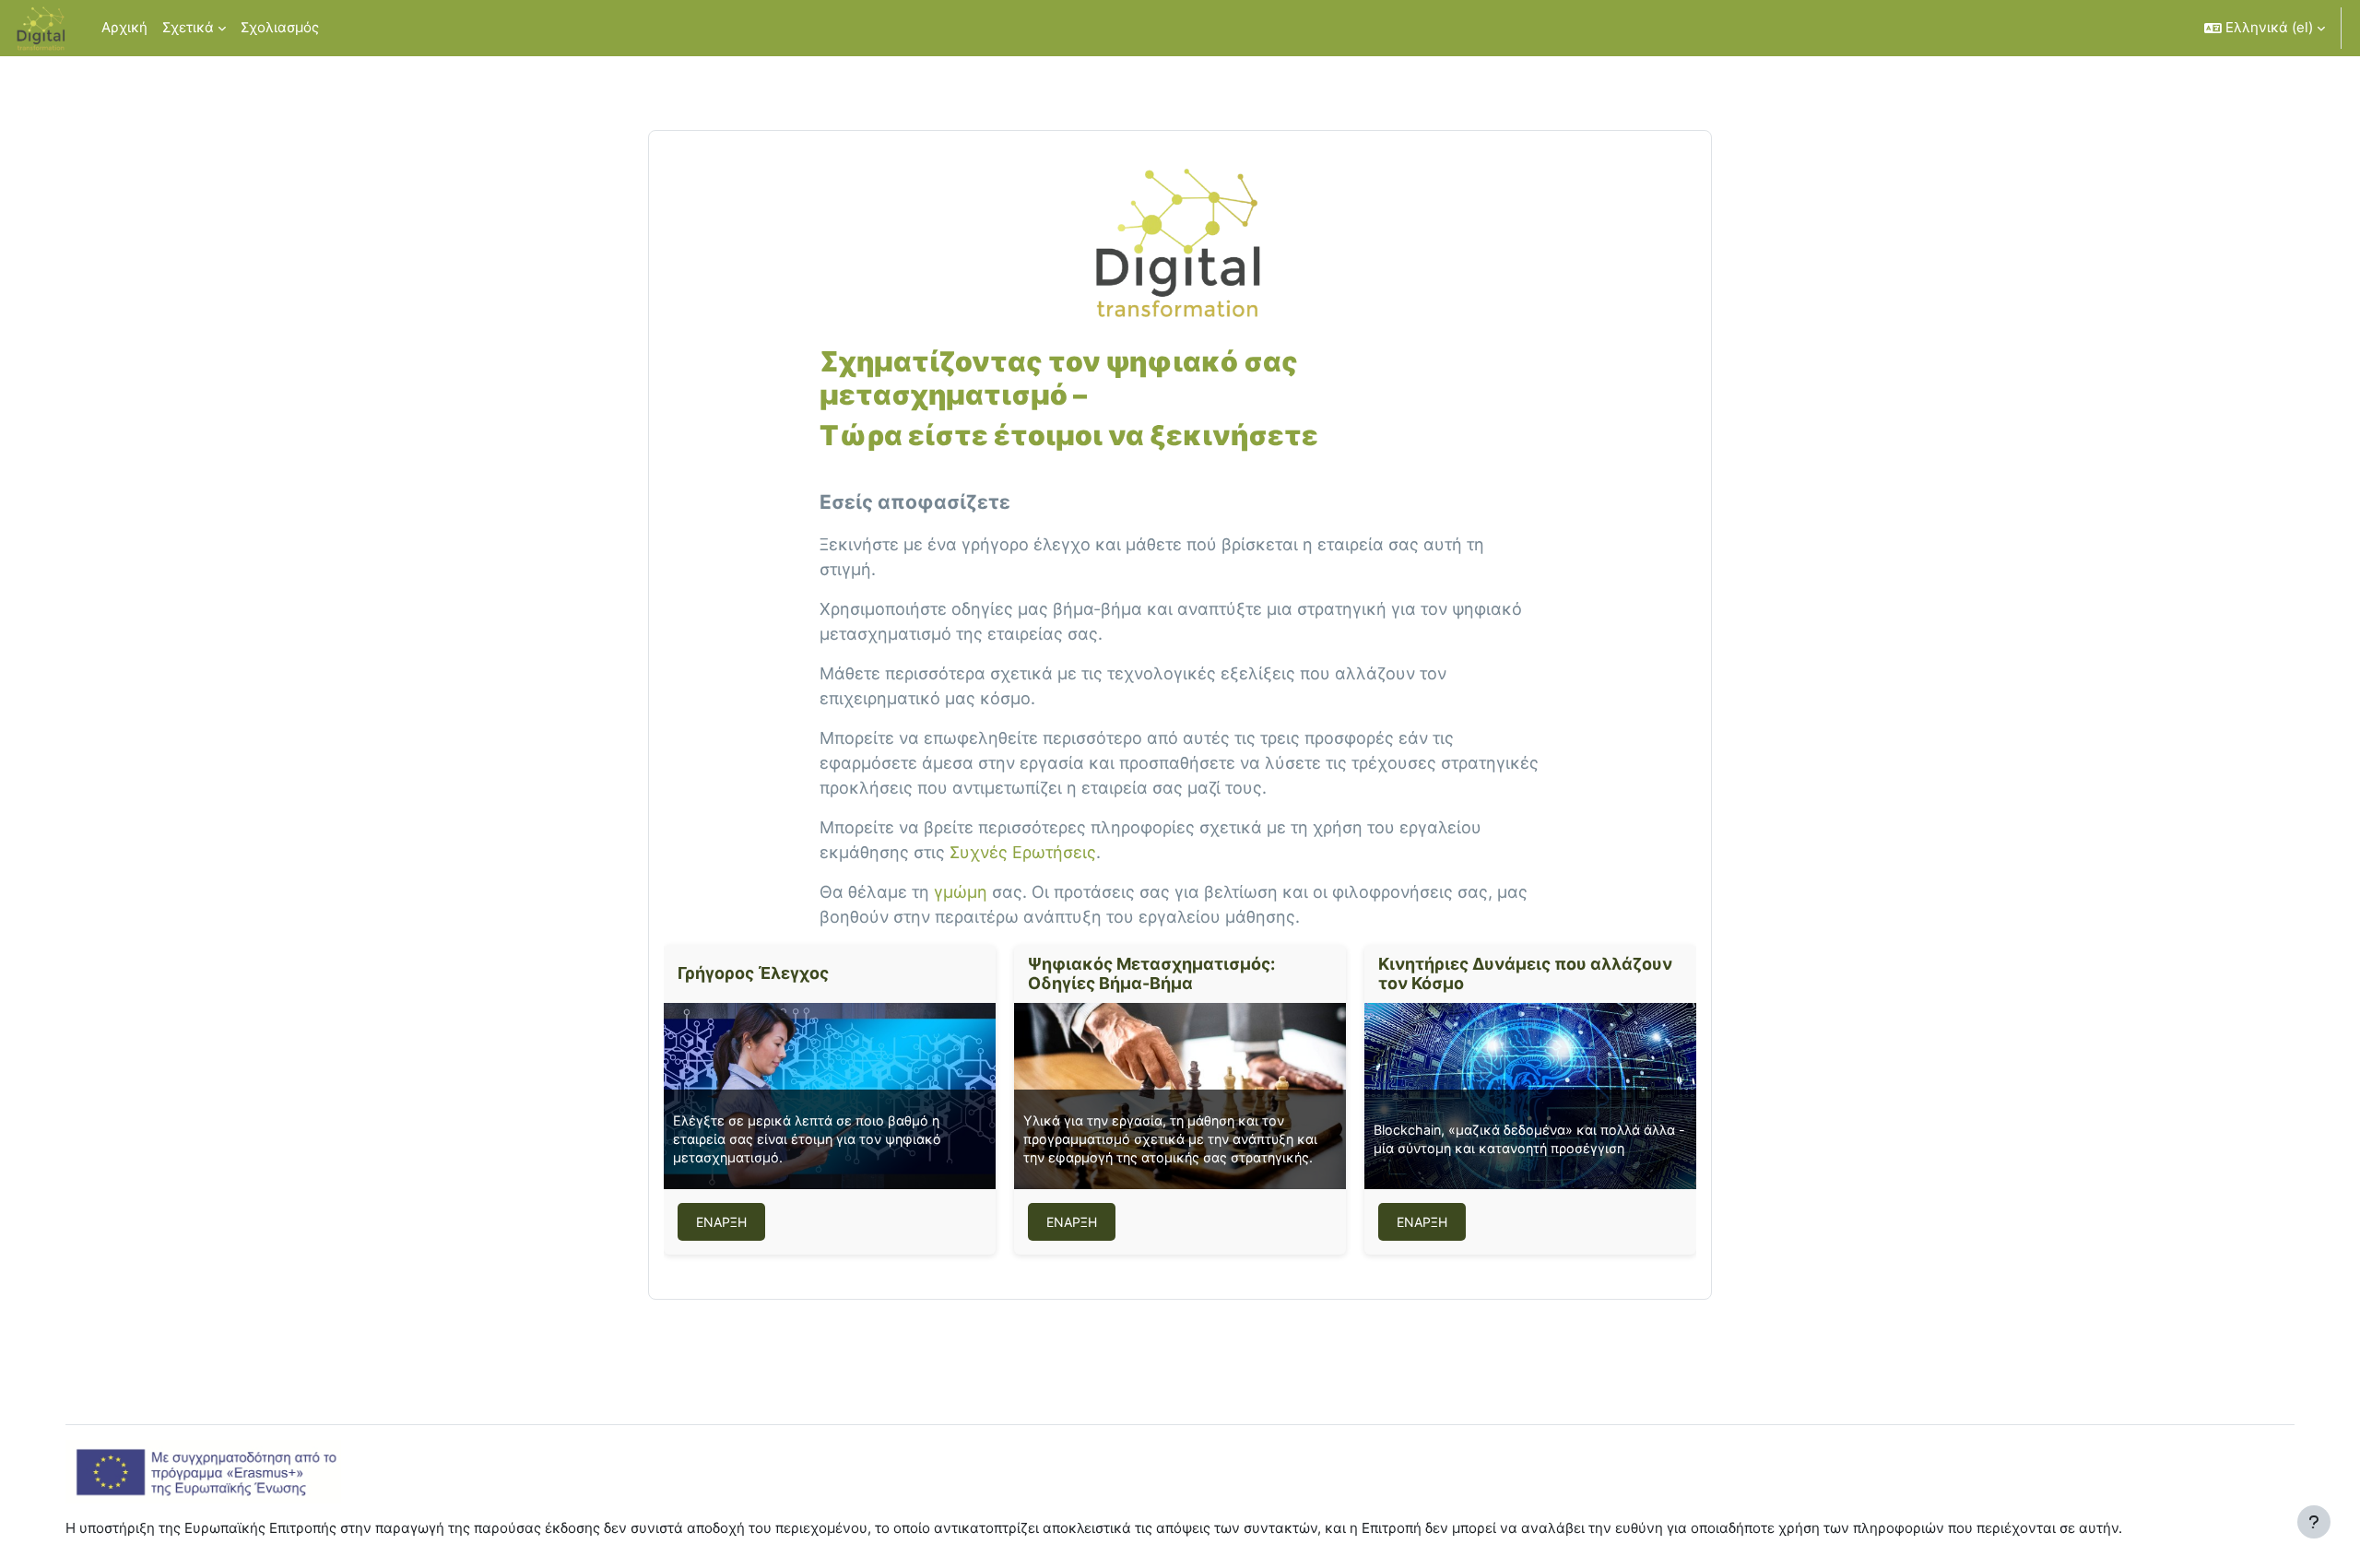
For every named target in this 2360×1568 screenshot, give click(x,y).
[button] (2265, 28)
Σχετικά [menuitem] (188, 27)
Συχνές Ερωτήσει (1018, 852)
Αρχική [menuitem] (124, 27)
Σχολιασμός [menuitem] (280, 27)
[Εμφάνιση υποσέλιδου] (2314, 1522)
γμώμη (961, 892)
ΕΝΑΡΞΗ (721, 1222)
